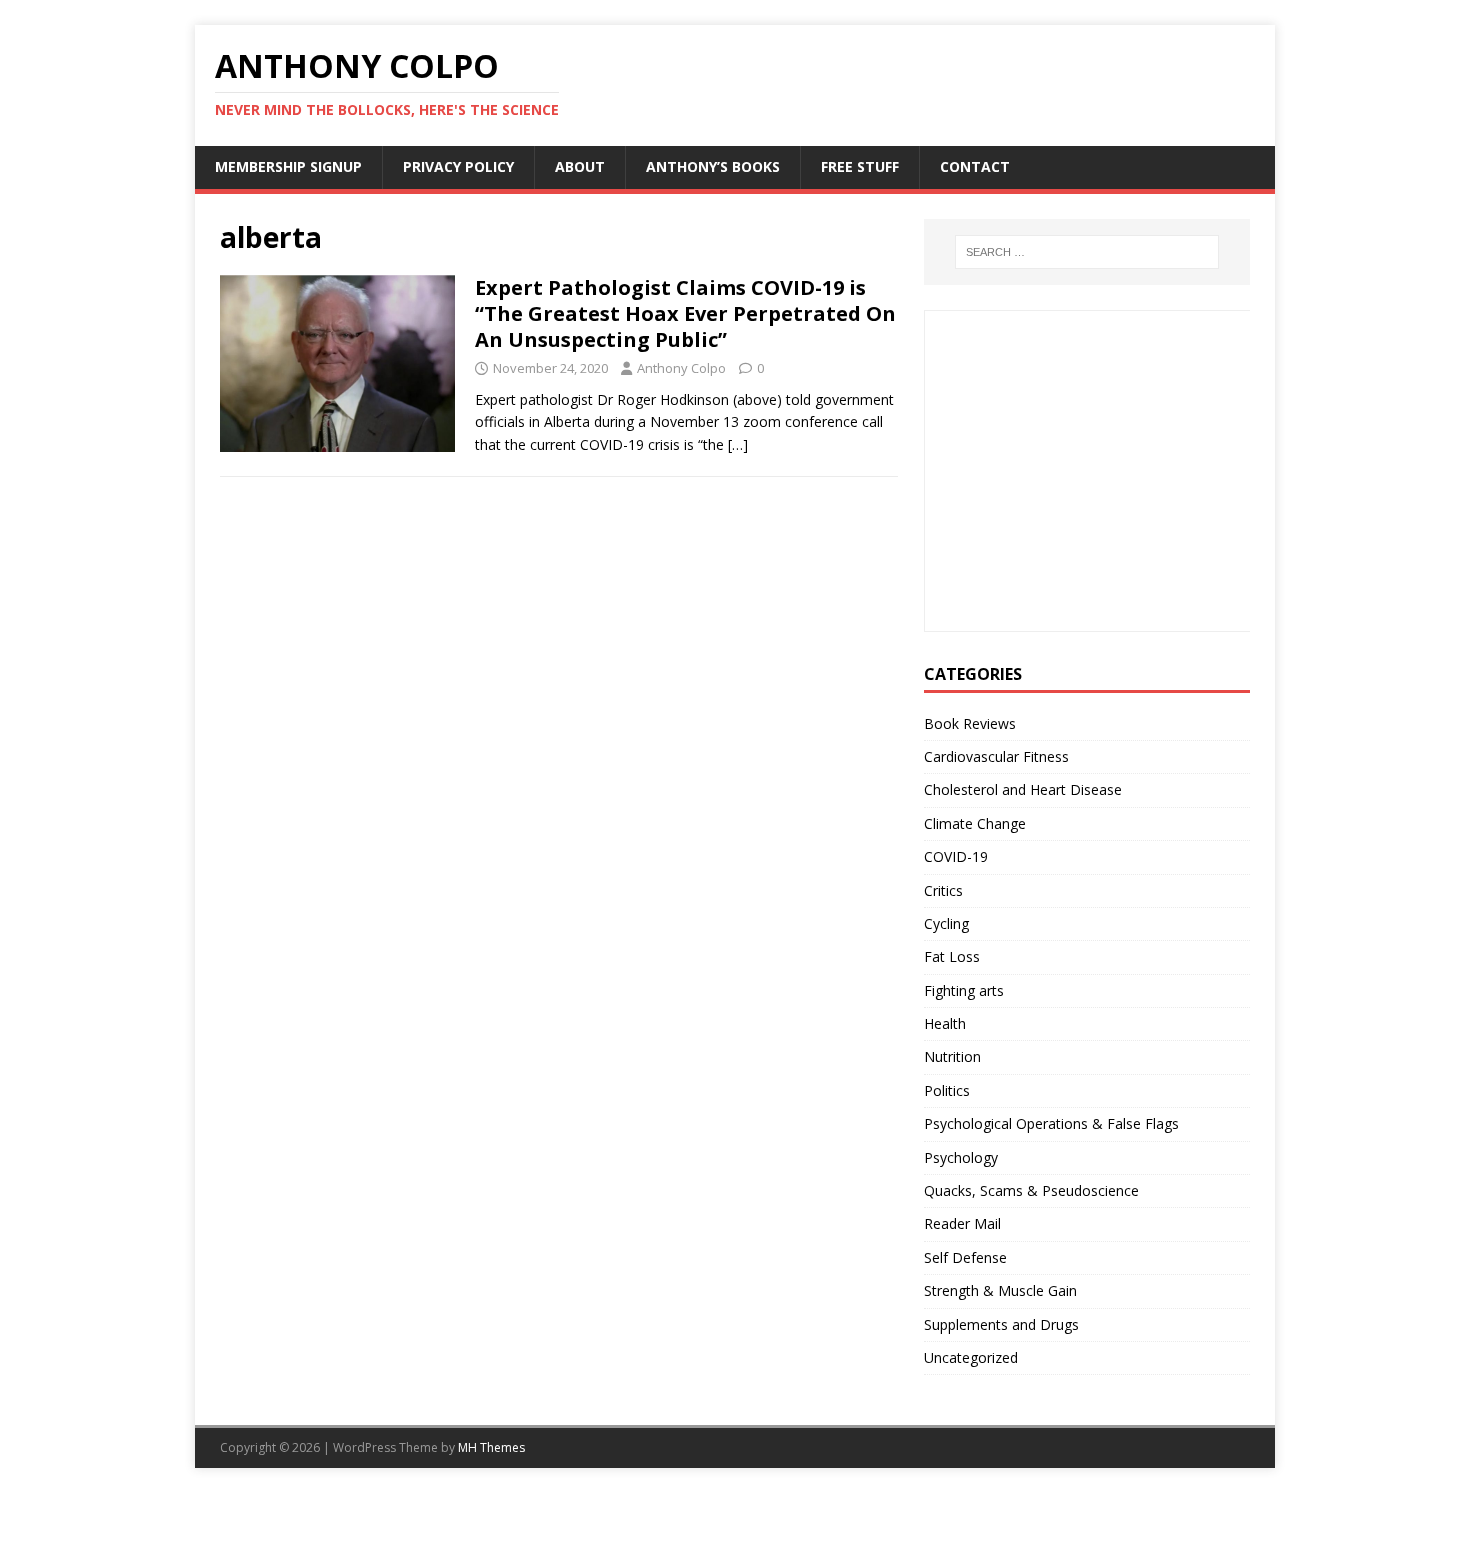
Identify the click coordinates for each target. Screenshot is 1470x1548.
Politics (947, 1090)
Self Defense (965, 1257)
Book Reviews (970, 723)
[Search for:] (1087, 252)
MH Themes (491, 1447)
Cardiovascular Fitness (996, 756)
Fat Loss (952, 956)
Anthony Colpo (681, 368)
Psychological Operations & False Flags (1051, 1123)
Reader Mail (962, 1223)
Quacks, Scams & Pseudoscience (1031, 1190)
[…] (738, 444)
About (580, 166)
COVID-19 (956, 856)
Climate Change (975, 823)
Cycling (946, 923)
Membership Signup (288, 166)
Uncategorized (971, 1357)
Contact (975, 166)
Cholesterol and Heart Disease (1023, 789)
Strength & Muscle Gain (1000, 1290)
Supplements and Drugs (1001, 1324)
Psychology (961, 1157)
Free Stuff (860, 166)
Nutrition (952, 1056)
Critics (943, 890)
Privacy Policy (458, 166)
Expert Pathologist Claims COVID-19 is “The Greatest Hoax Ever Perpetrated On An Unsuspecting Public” (685, 313)
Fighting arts (964, 990)
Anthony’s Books (713, 166)
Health (945, 1023)
